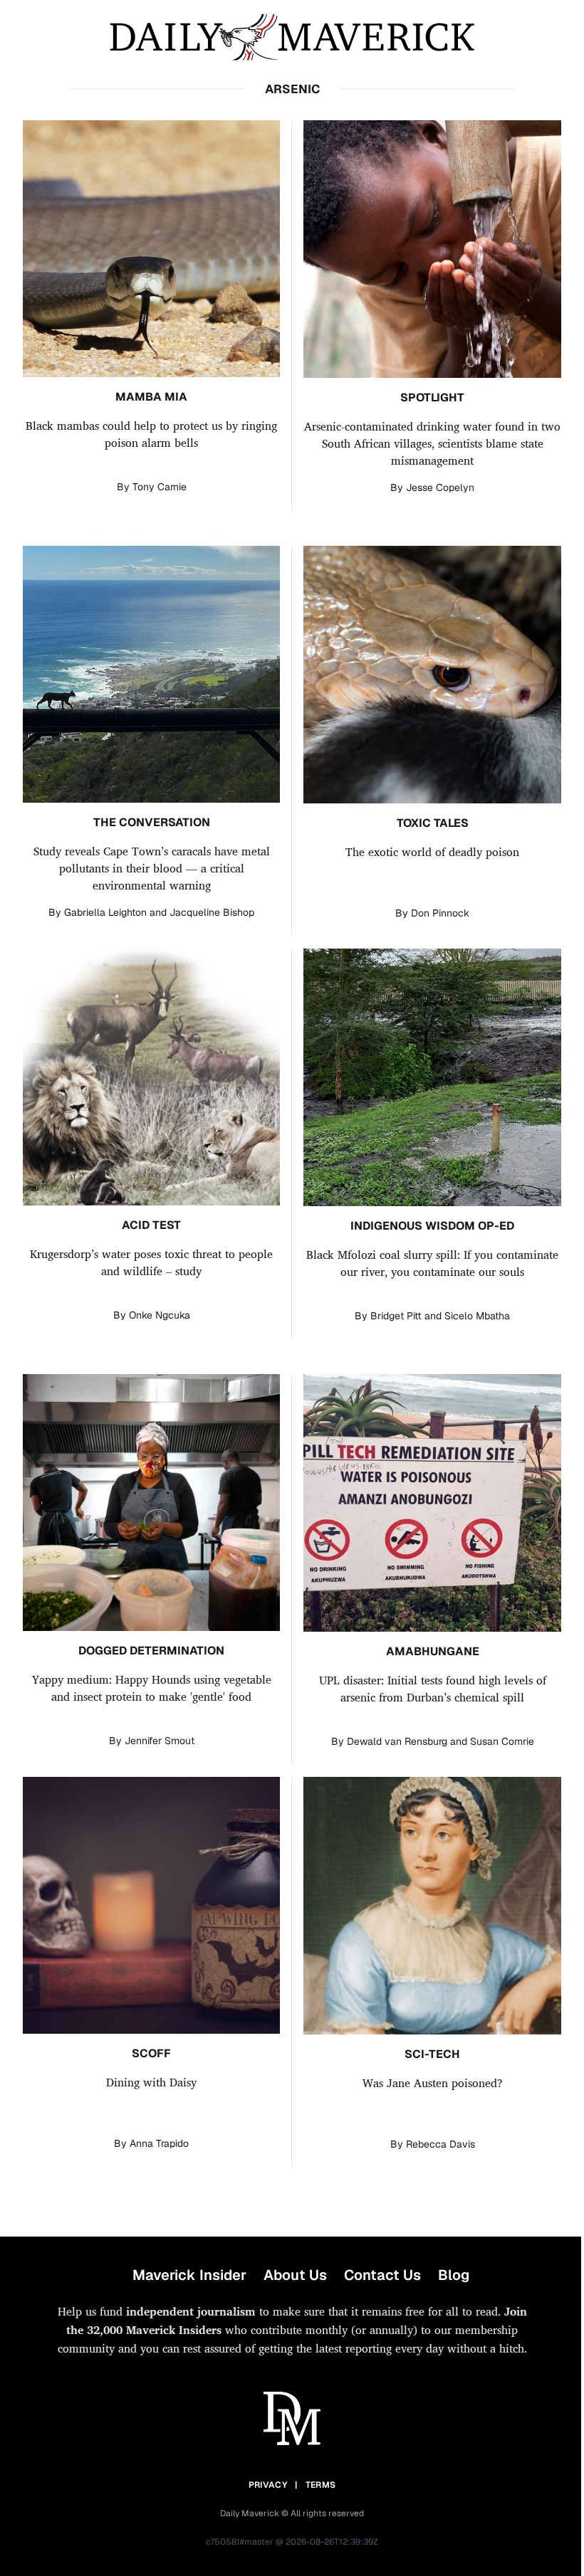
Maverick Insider (189, 2275)
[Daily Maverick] (292, 37)
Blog (454, 2275)
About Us (295, 2275)
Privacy (268, 2485)
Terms (321, 2485)
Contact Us (382, 2275)
